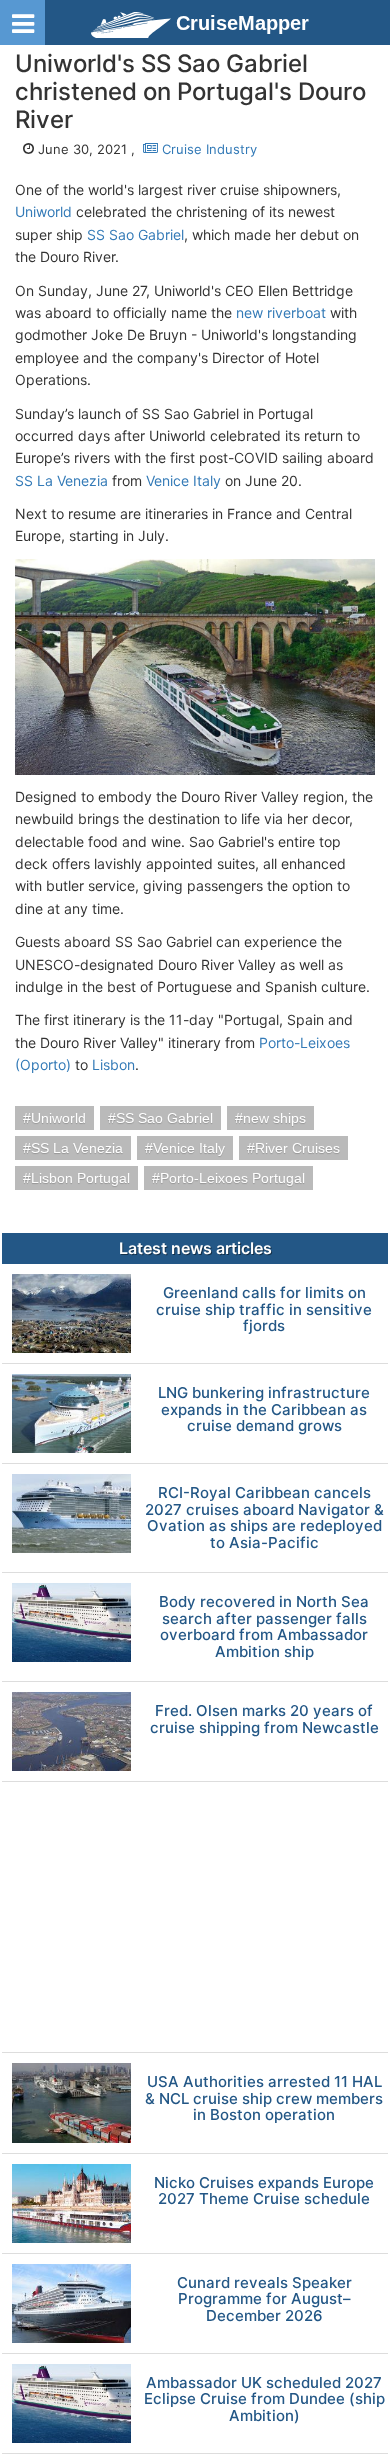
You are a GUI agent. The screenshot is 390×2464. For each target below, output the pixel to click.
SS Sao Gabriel (135, 234)
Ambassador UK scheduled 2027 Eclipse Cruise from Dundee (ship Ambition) (264, 2400)
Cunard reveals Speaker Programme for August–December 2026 (264, 2300)
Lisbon (113, 1064)
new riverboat (281, 312)
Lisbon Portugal (80, 1178)
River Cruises (297, 1148)
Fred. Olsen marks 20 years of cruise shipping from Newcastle (264, 1719)
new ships (274, 1118)
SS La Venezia (61, 480)
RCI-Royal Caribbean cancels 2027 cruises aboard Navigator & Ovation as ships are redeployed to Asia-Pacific (264, 1518)
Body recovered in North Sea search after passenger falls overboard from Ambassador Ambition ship (264, 1627)
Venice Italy (183, 480)
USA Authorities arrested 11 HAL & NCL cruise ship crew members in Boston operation (264, 2099)
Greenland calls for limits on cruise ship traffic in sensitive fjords (264, 1310)
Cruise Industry (207, 149)
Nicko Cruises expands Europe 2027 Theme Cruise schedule (264, 2191)
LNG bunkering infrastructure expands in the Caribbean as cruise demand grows (264, 1410)
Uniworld (43, 211)
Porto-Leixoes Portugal (232, 1178)
